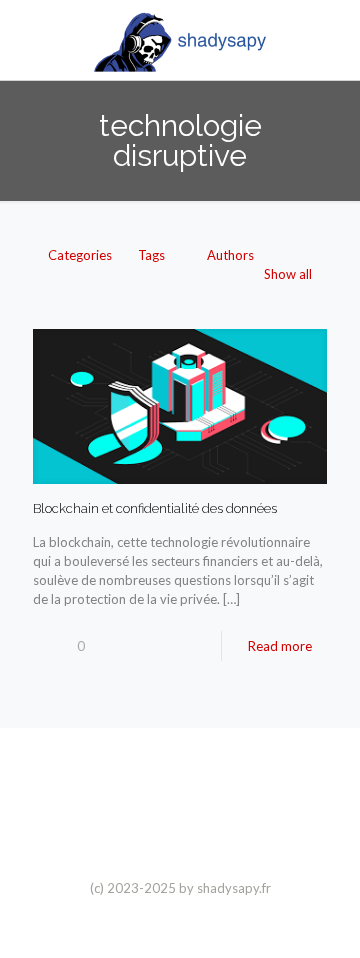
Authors (230, 255)
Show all (288, 274)
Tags (151, 255)
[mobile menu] (333, 40)
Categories (80, 255)
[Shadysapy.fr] (180, 40)
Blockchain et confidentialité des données (155, 508)
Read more (280, 646)
